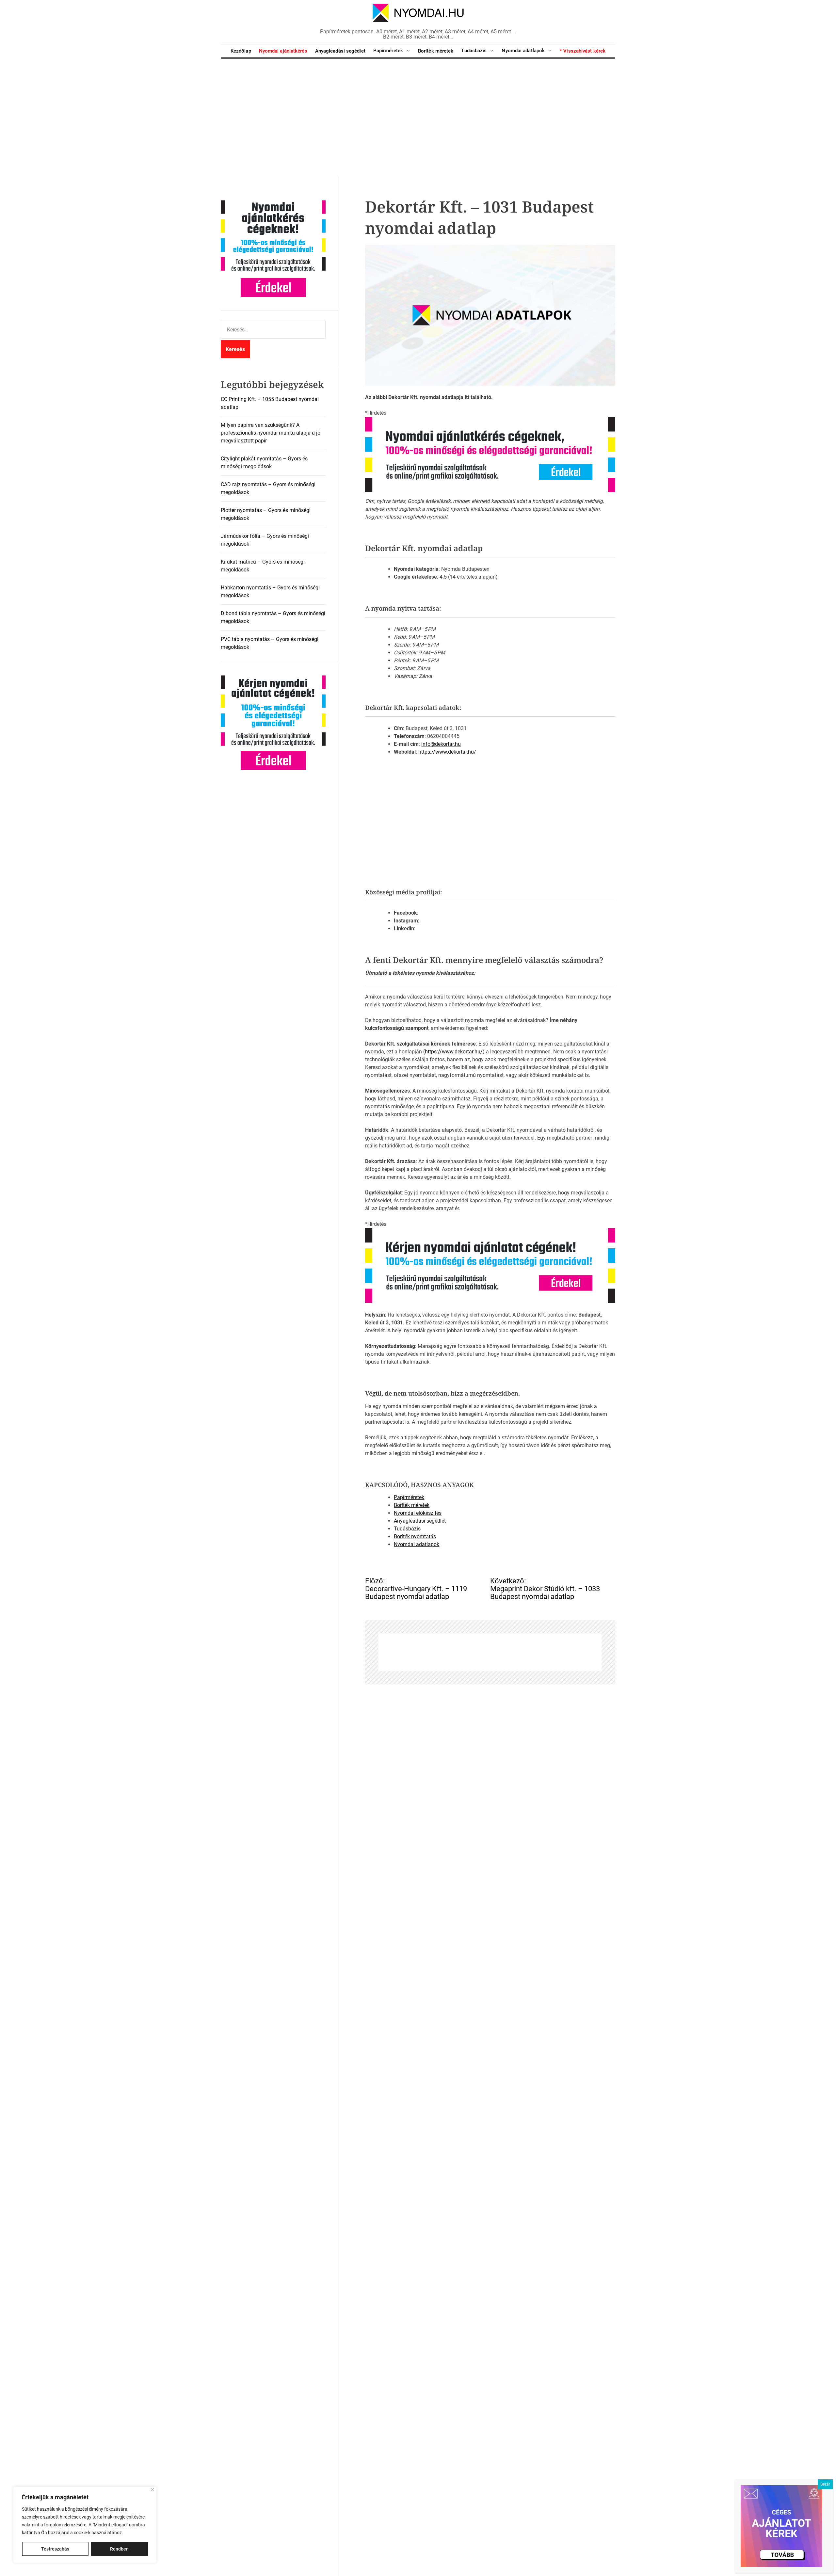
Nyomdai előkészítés (418, 1513)
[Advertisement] (418, 118)
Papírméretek (388, 51)
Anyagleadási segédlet (340, 51)
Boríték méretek (436, 51)
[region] (85, 2525)
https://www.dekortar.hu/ (447, 752)
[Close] (152, 2490)
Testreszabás (55, 2549)
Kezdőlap (241, 51)
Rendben (119, 2549)
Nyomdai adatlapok (523, 51)
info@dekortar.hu (441, 744)
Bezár (825, 2484)
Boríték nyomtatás (415, 1536)
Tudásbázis (474, 51)
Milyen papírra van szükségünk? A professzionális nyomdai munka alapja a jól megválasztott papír (271, 433)
